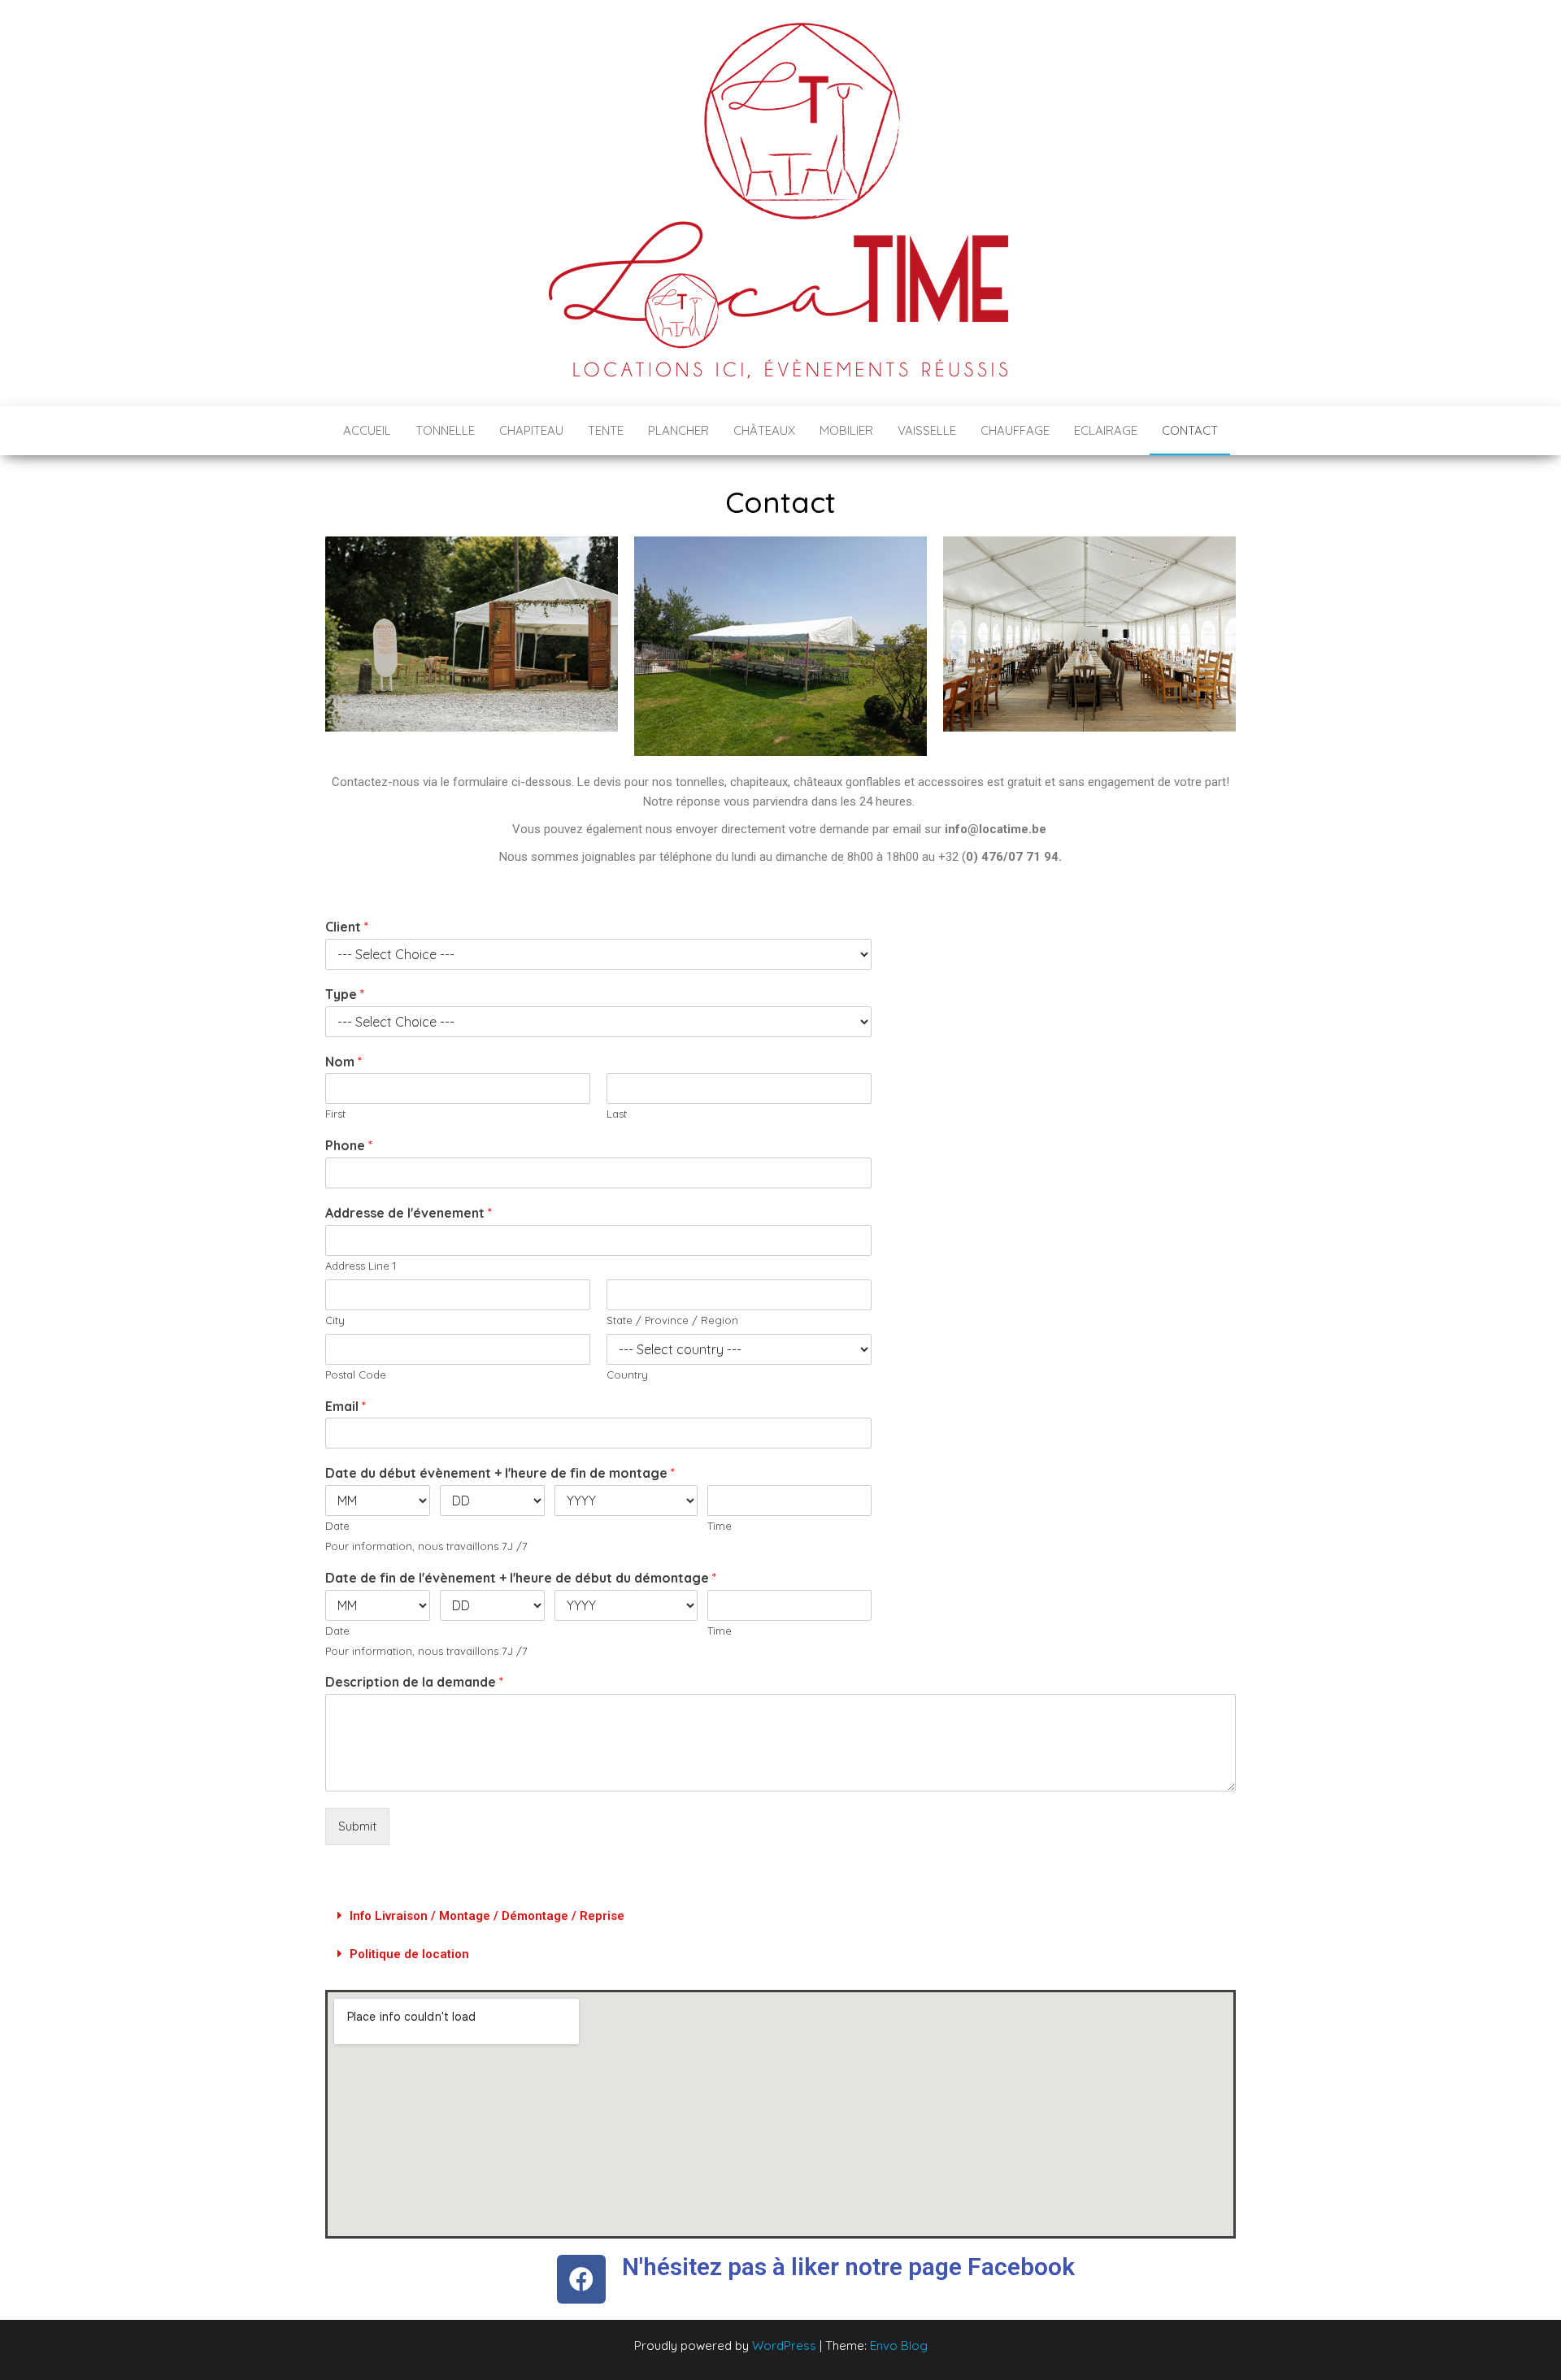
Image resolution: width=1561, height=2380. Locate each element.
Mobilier (846, 430)
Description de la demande (414, 1682)
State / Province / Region (672, 1320)
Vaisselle (927, 430)
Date (337, 1526)
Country (627, 1375)
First (335, 1114)
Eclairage (1106, 430)
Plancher (678, 430)
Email (346, 1406)
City (335, 1320)
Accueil (367, 430)
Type (345, 994)
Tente (606, 430)
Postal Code (356, 1375)
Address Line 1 (361, 1266)
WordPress (784, 2345)
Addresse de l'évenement (409, 1213)
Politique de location (409, 1954)
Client (347, 927)
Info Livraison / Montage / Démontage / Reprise (487, 1916)
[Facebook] (581, 2279)
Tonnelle (445, 430)
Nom (344, 1062)
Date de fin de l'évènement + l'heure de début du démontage (521, 1578)
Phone (349, 1145)
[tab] (780, 1916)
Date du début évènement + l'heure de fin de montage (500, 1473)
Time (720, 1526)
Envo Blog (899, 2345)
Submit (357, 1826)
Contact (1190, 430)
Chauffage (1015, 430)
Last (617, 1114)
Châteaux (764, 430)
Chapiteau (531, 430)
